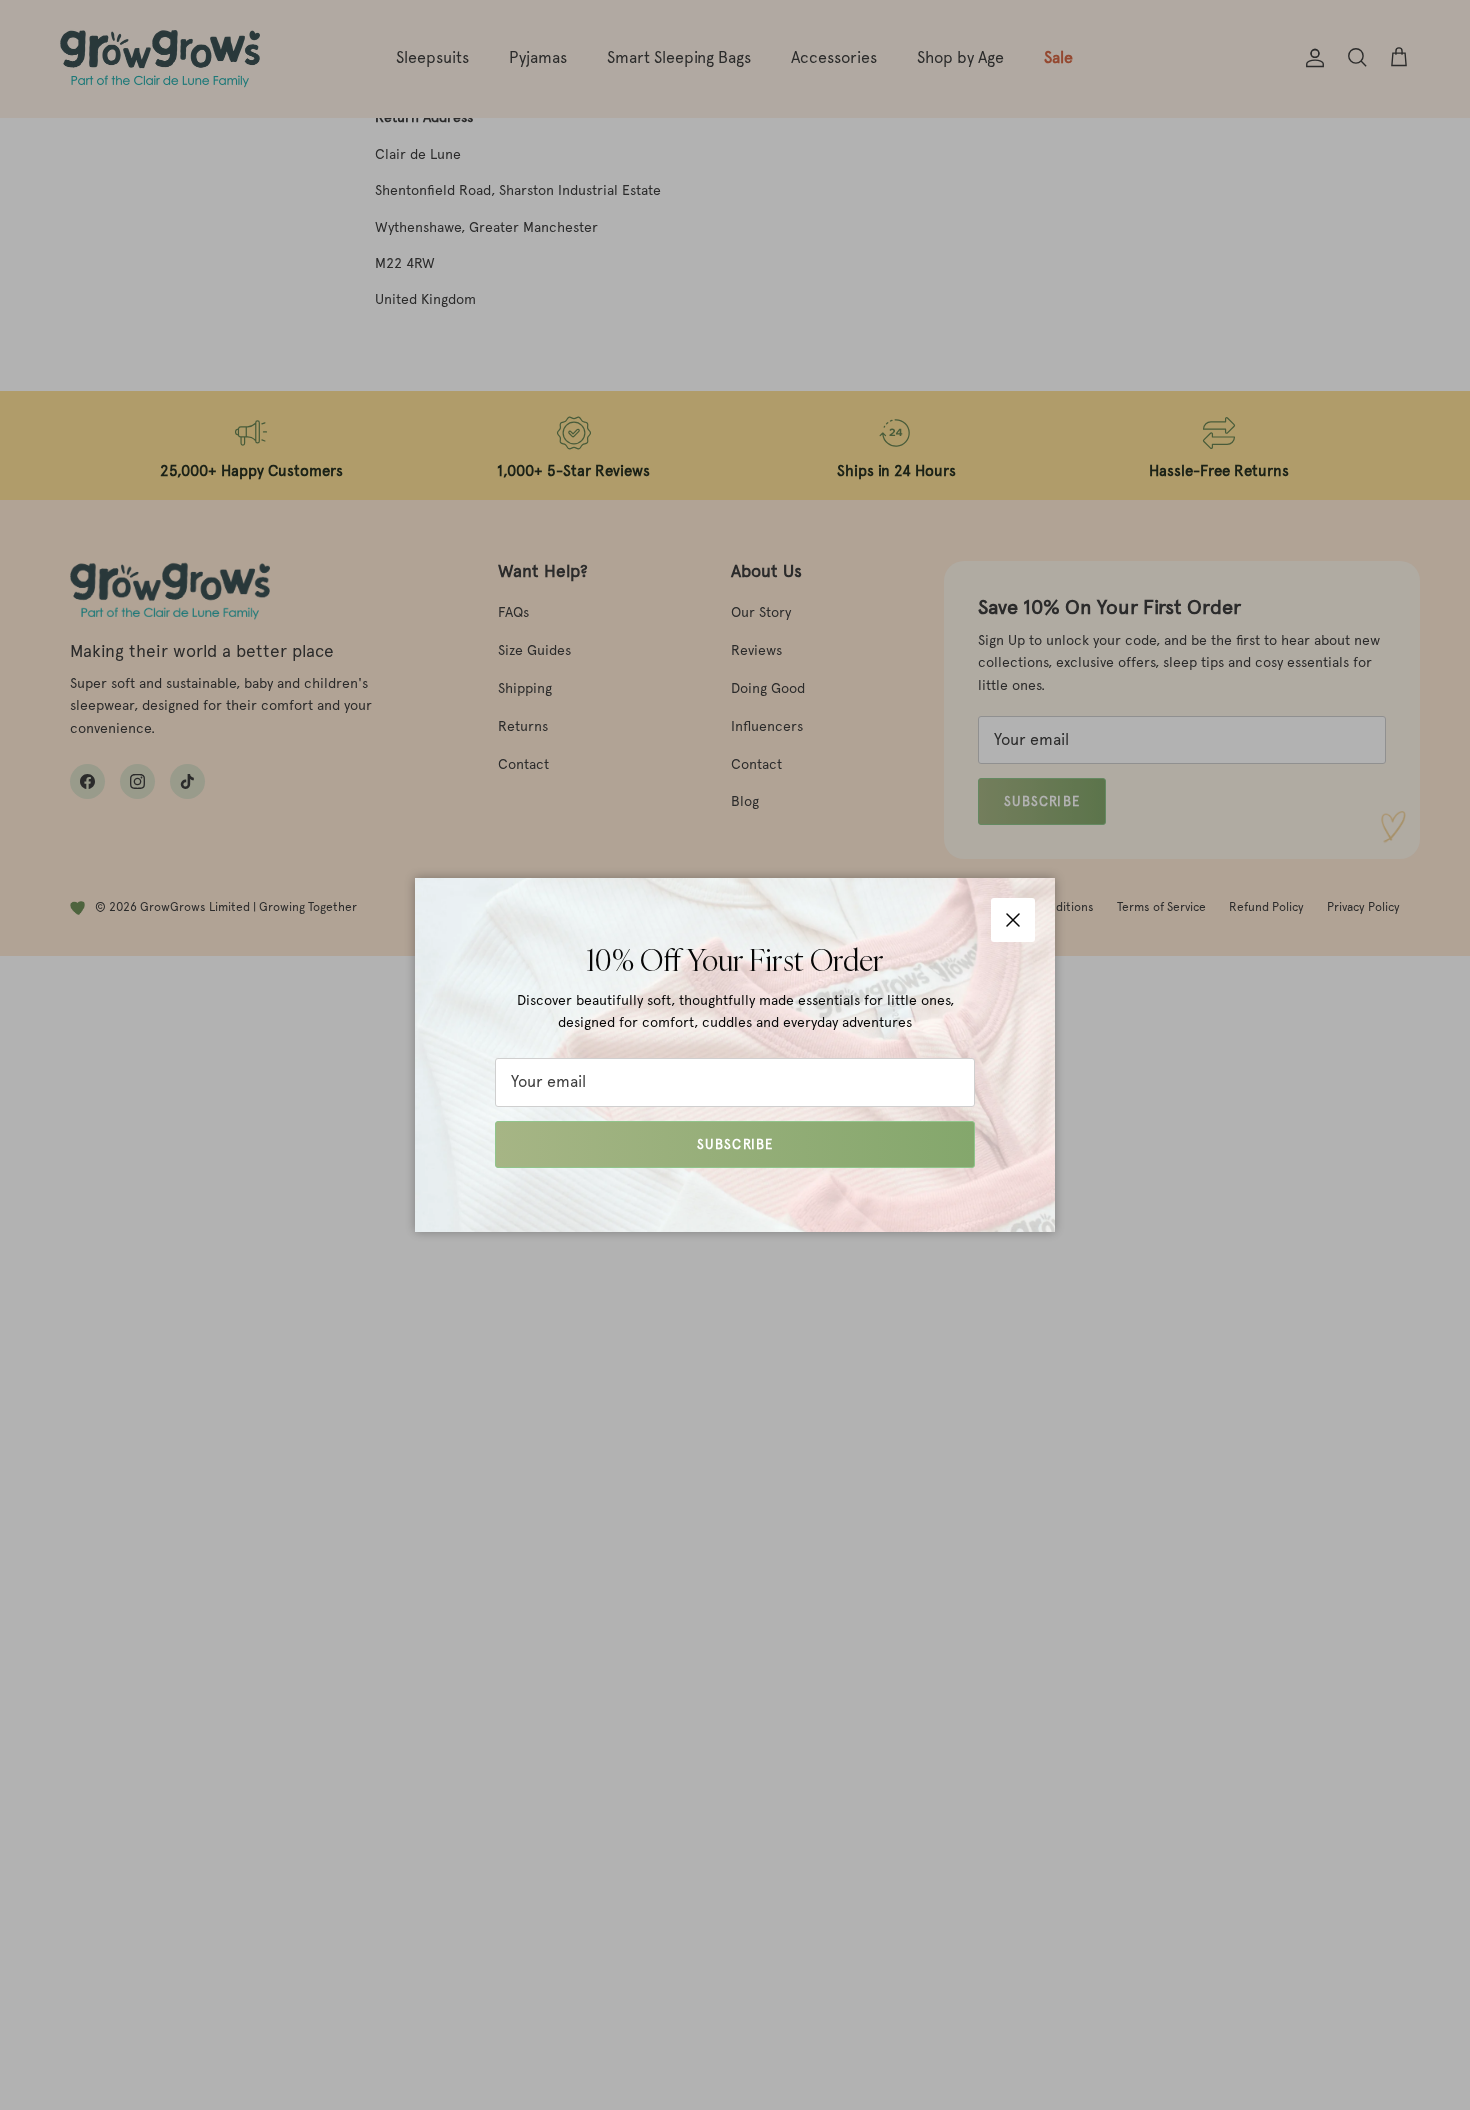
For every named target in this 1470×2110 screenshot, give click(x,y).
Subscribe (734, 1144)
